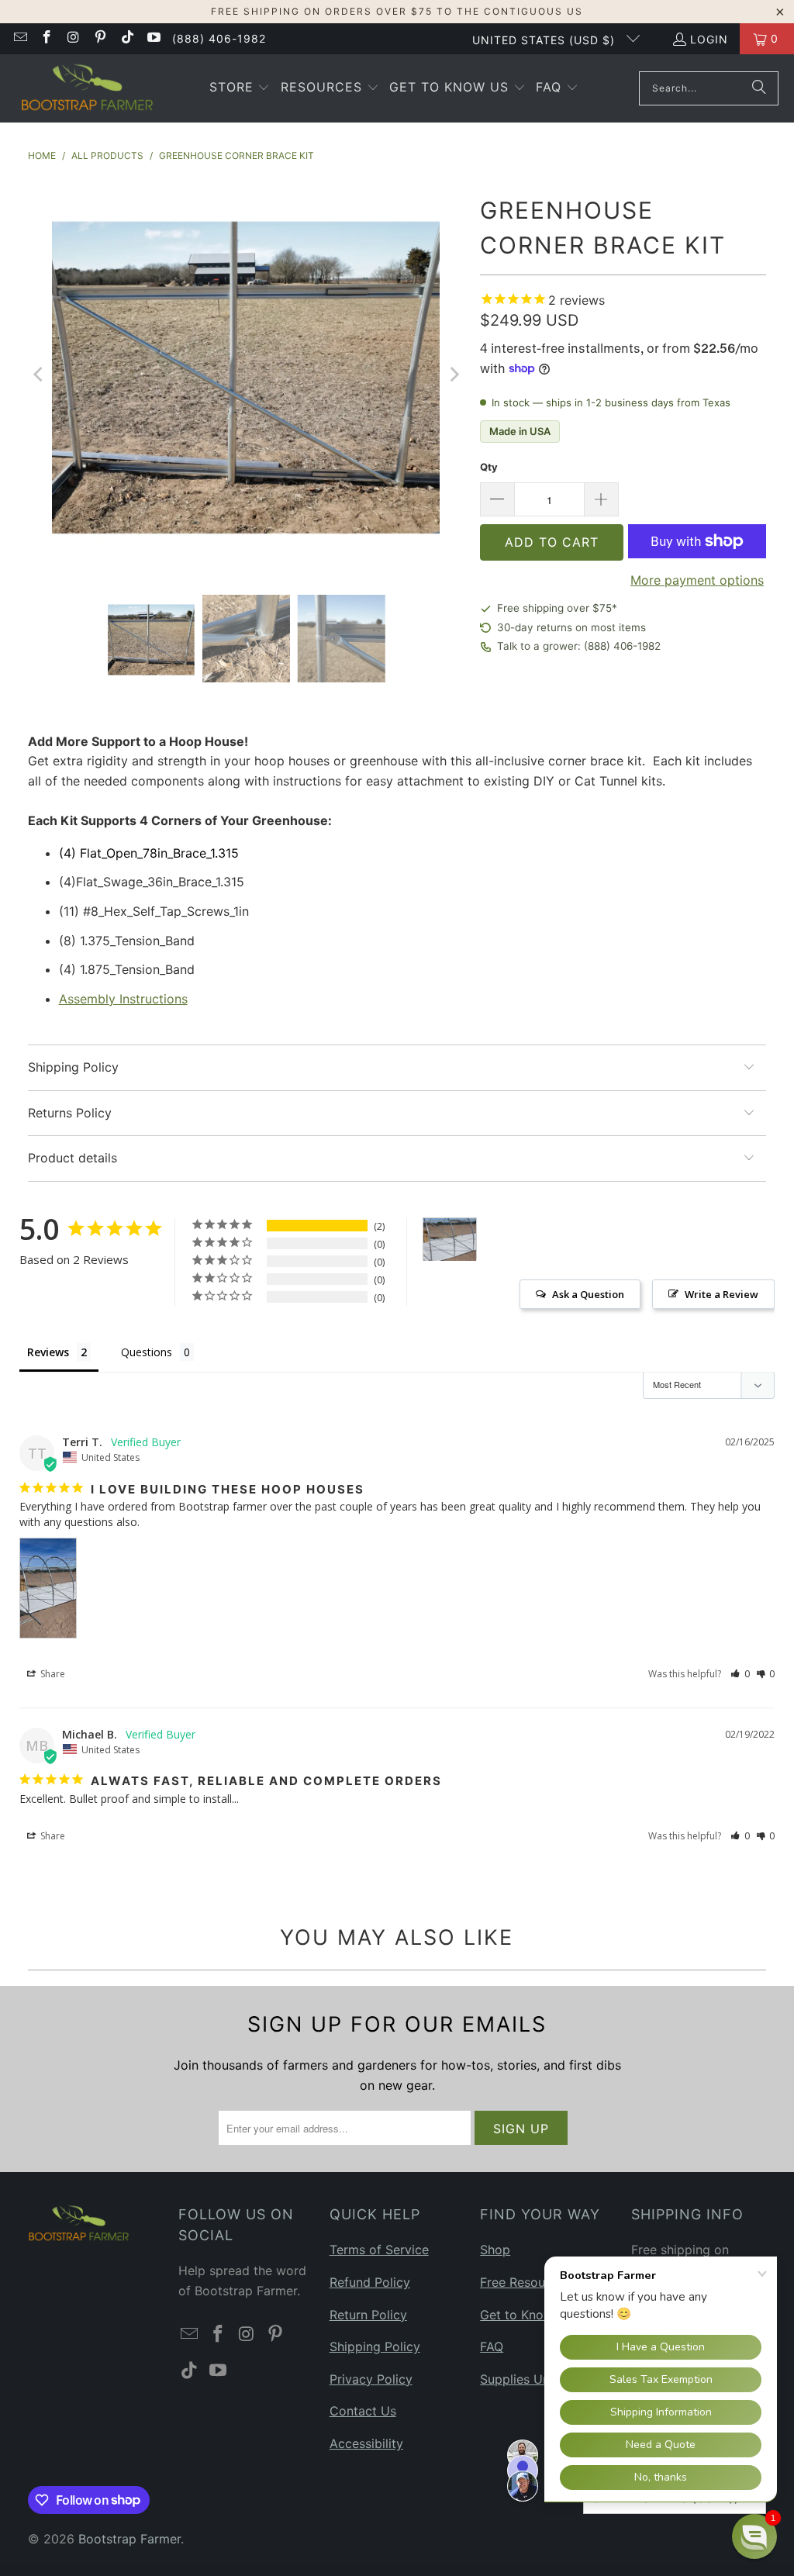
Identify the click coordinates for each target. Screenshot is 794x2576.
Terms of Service (379, 2250)
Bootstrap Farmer (129, 2539)
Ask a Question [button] (588, 1294)
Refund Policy (370, 2282)
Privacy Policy (371, 2379)
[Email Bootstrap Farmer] (19, 38)
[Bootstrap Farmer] (87, 88)
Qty (489, 467)
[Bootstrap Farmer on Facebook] (47, 38)
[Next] (453, 375)
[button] (240, 88)
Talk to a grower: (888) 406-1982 (579, 646)
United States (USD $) (545, 40)
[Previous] (40, 375)
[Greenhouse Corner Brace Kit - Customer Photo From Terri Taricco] (450, 1240)
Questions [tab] (147, 1352)
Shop (495, 2250)
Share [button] (52, 1674)
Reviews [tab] (48, 1352)
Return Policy (368, 2315)
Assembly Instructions (123, 999)
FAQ (492, 2346)
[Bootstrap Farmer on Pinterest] (100, 38)
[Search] (759, 88)
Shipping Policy (375, 2346)
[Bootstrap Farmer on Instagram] (73, 38)
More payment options (697, 580)
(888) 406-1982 (219, 38)
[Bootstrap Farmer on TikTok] (126, 38)
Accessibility (366, 2443)
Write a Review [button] (722, 1294)
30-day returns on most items (571, 627)
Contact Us (363, 2411)
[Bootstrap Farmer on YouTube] (154, 38)
